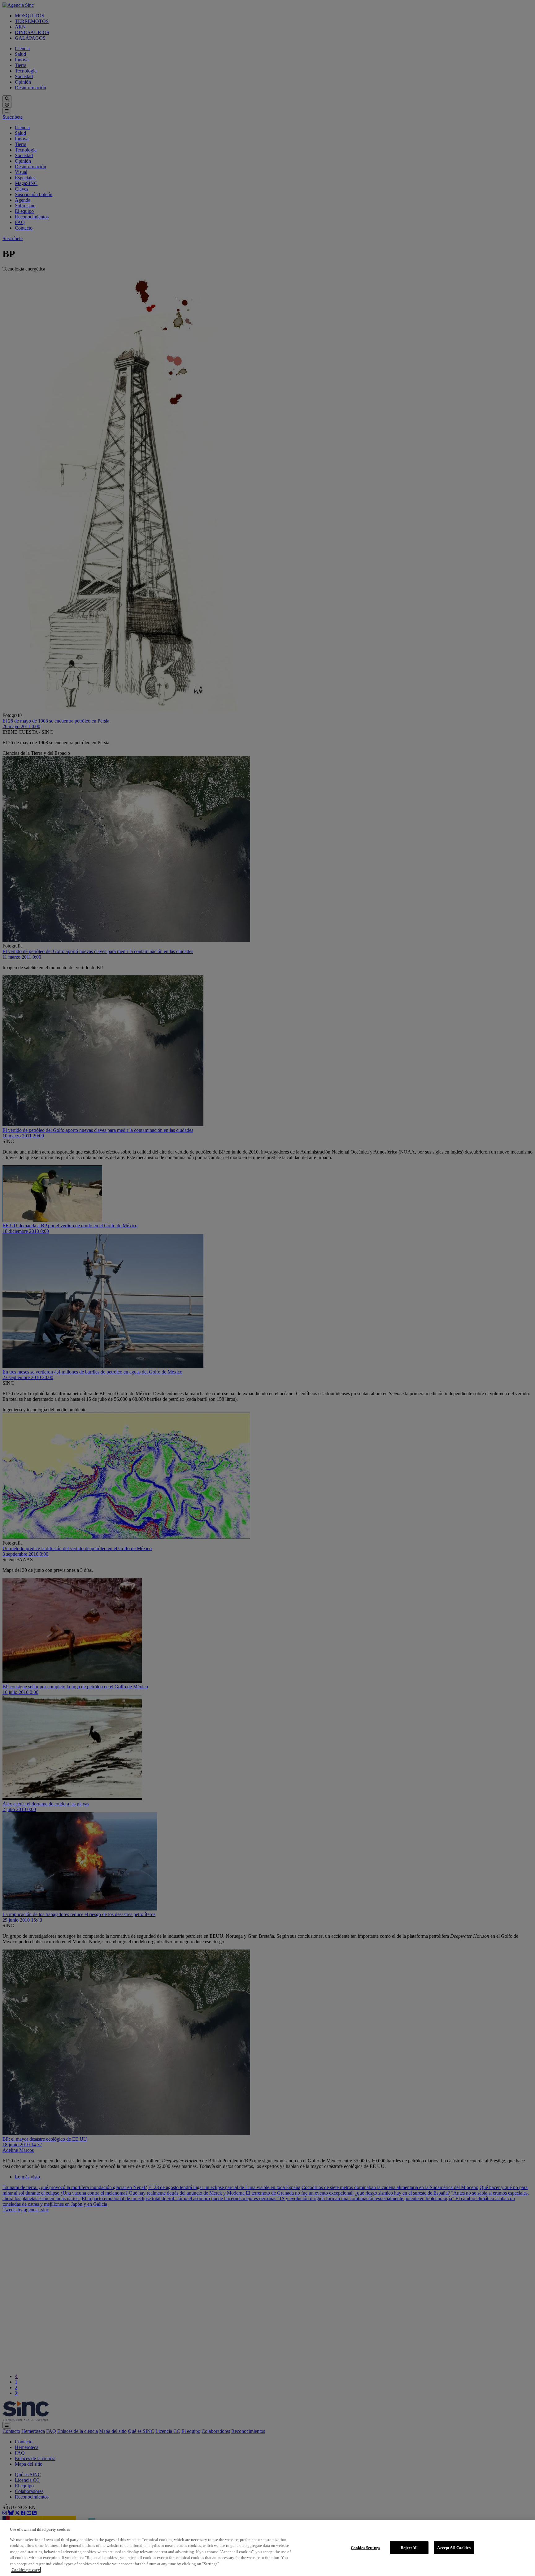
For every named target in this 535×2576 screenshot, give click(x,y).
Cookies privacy (26, 2570)
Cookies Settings (365, 2548)
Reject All (409, 2548)
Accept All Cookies (454, 2548)
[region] (267, 2548)
